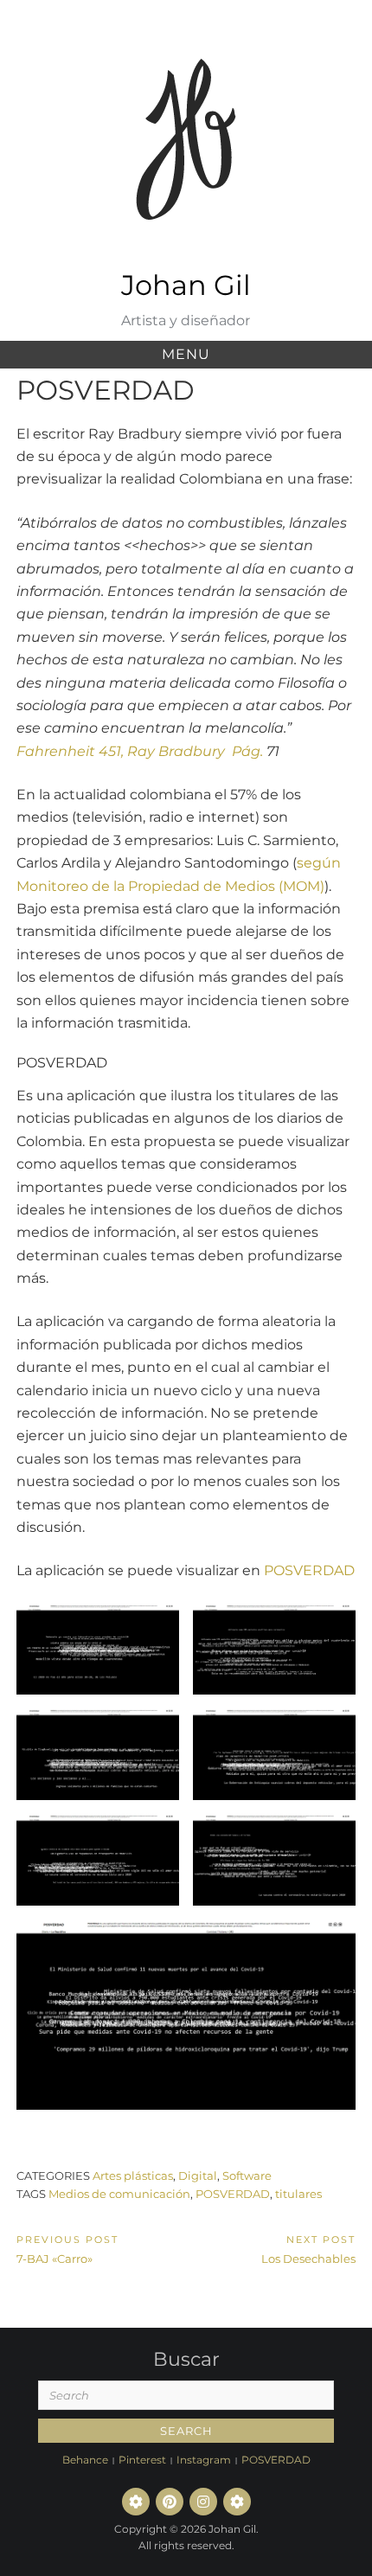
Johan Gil (186, 285)
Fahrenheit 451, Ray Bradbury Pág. (140, 751)
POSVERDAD (309, 1570)
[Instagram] (203, 2502)
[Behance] (136, 2502)
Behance (85, 2460)
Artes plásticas (133, 2176)
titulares (298, 2194)
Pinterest (142, 2460)
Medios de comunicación (119, 2194)
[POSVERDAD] (237, 2502)
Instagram (204, 2460)
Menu (186, 354)
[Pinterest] (170, 2502)
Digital (198, 2176)
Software (247, 2176)
